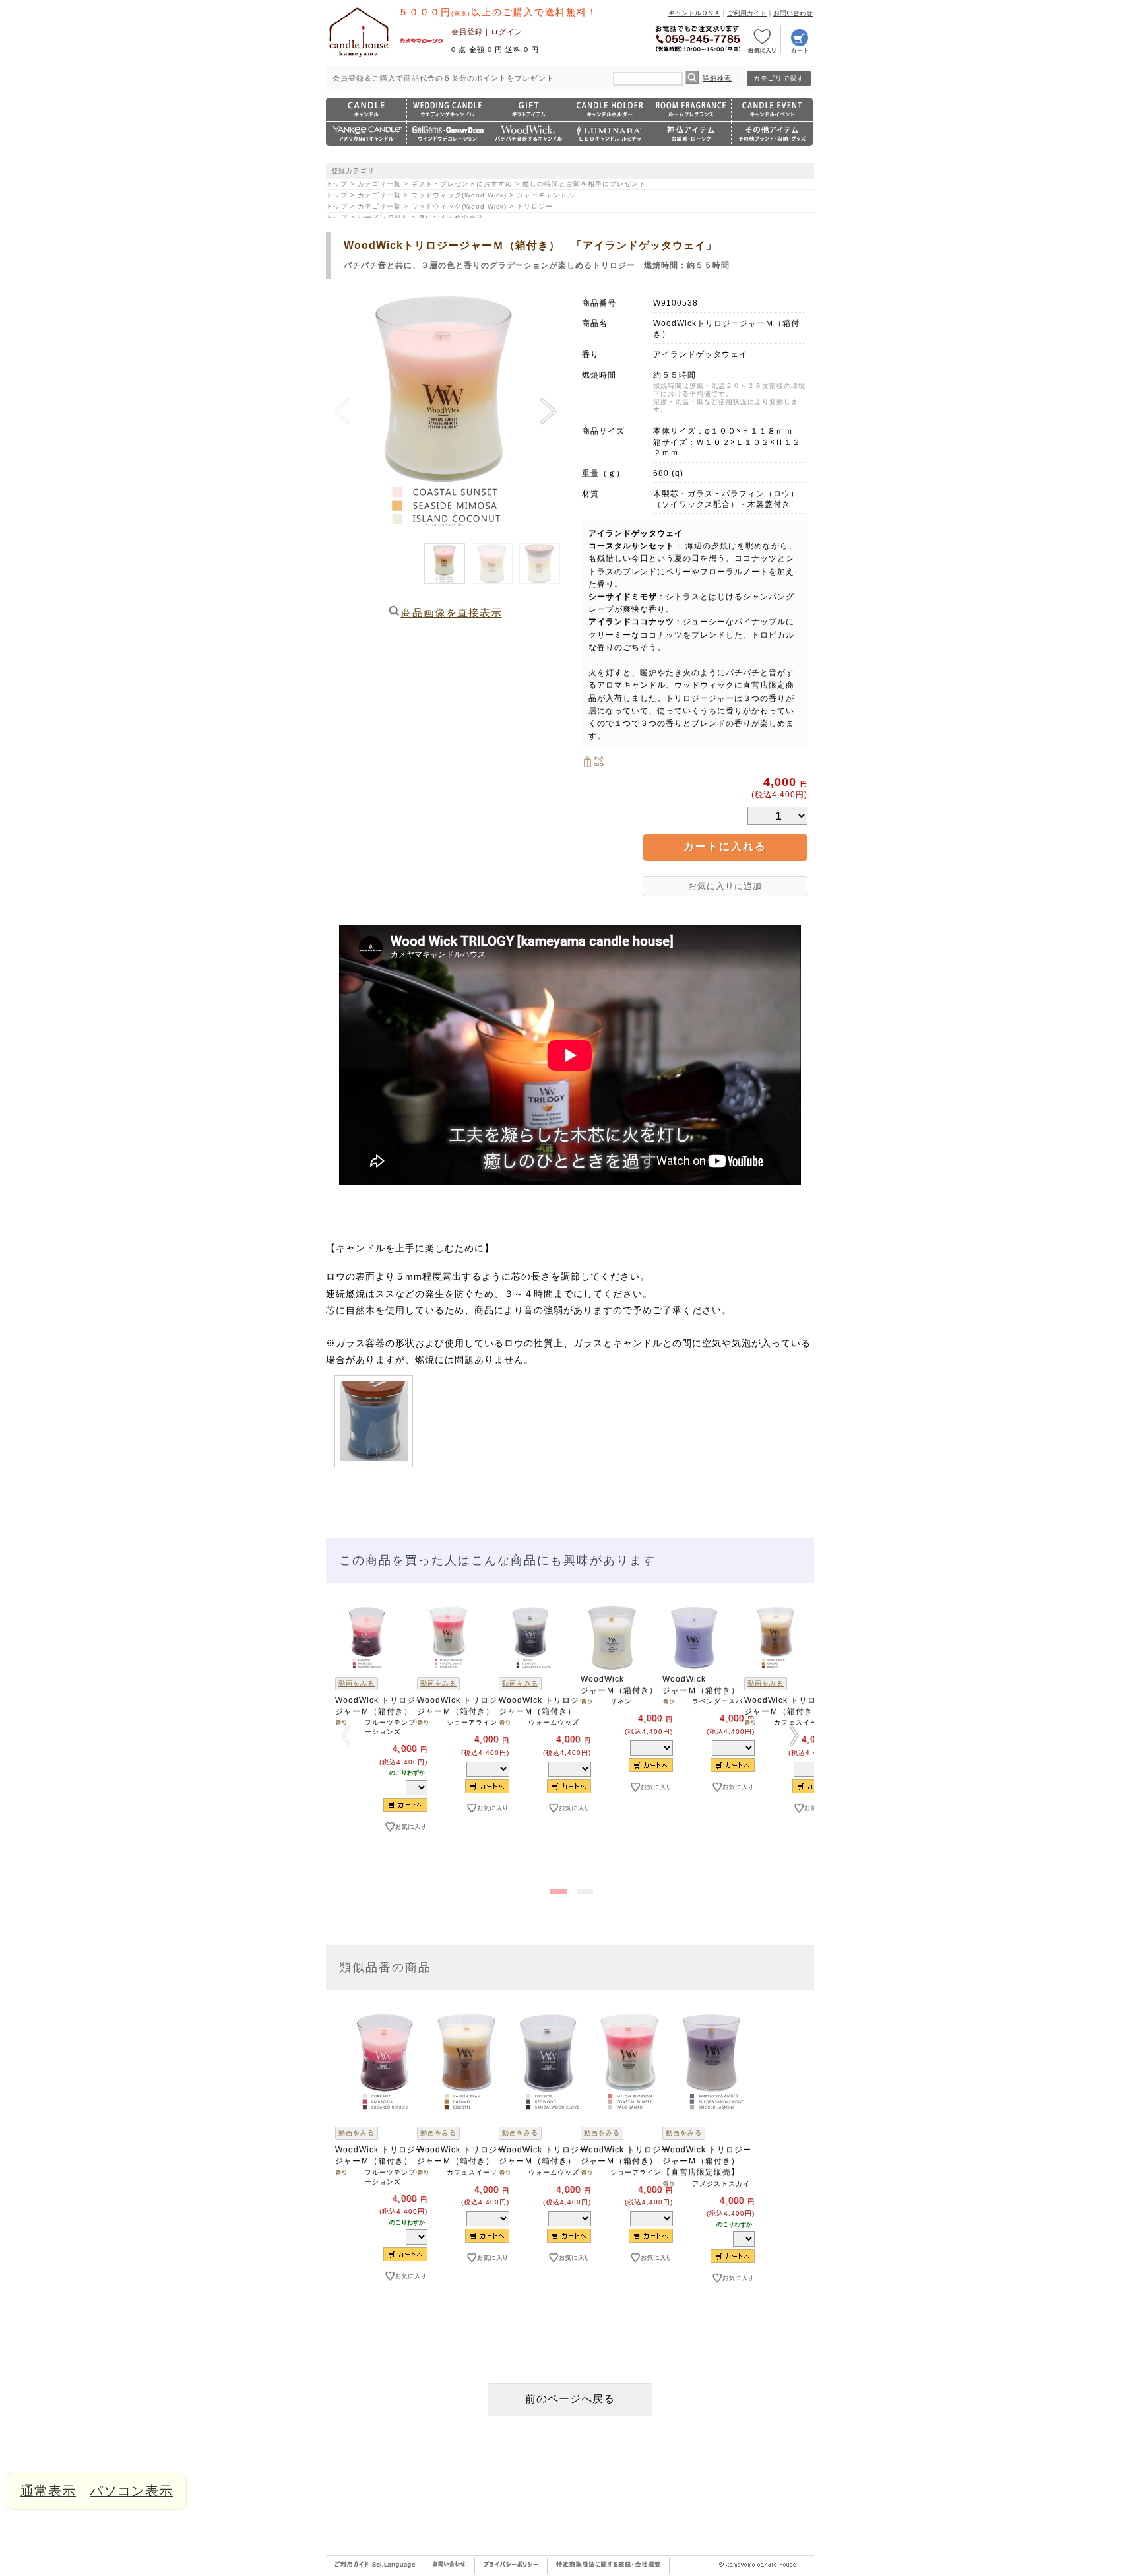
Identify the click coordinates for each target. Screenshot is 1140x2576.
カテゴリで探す (779, 78)
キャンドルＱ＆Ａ (694, 13)
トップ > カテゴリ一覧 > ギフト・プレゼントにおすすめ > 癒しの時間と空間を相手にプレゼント (486, 184)
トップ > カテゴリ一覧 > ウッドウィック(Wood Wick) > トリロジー (439, 206)
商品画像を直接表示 (452, 613)
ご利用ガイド (747, 13)
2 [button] (583, 1889)
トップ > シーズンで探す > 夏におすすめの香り (405, 217)
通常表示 (48, 2491)
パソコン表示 (131, 2491)
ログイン (507, 32)
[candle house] (359, 57)
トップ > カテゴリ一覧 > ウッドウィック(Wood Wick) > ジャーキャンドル (450, 195)
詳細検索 (717, 78)
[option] (367, 1741)
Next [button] (794, 1735)
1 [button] (557, 1889)
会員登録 (467, 32)
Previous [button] (346, 1735)
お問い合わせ (793, 13)
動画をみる (357, 1683)
